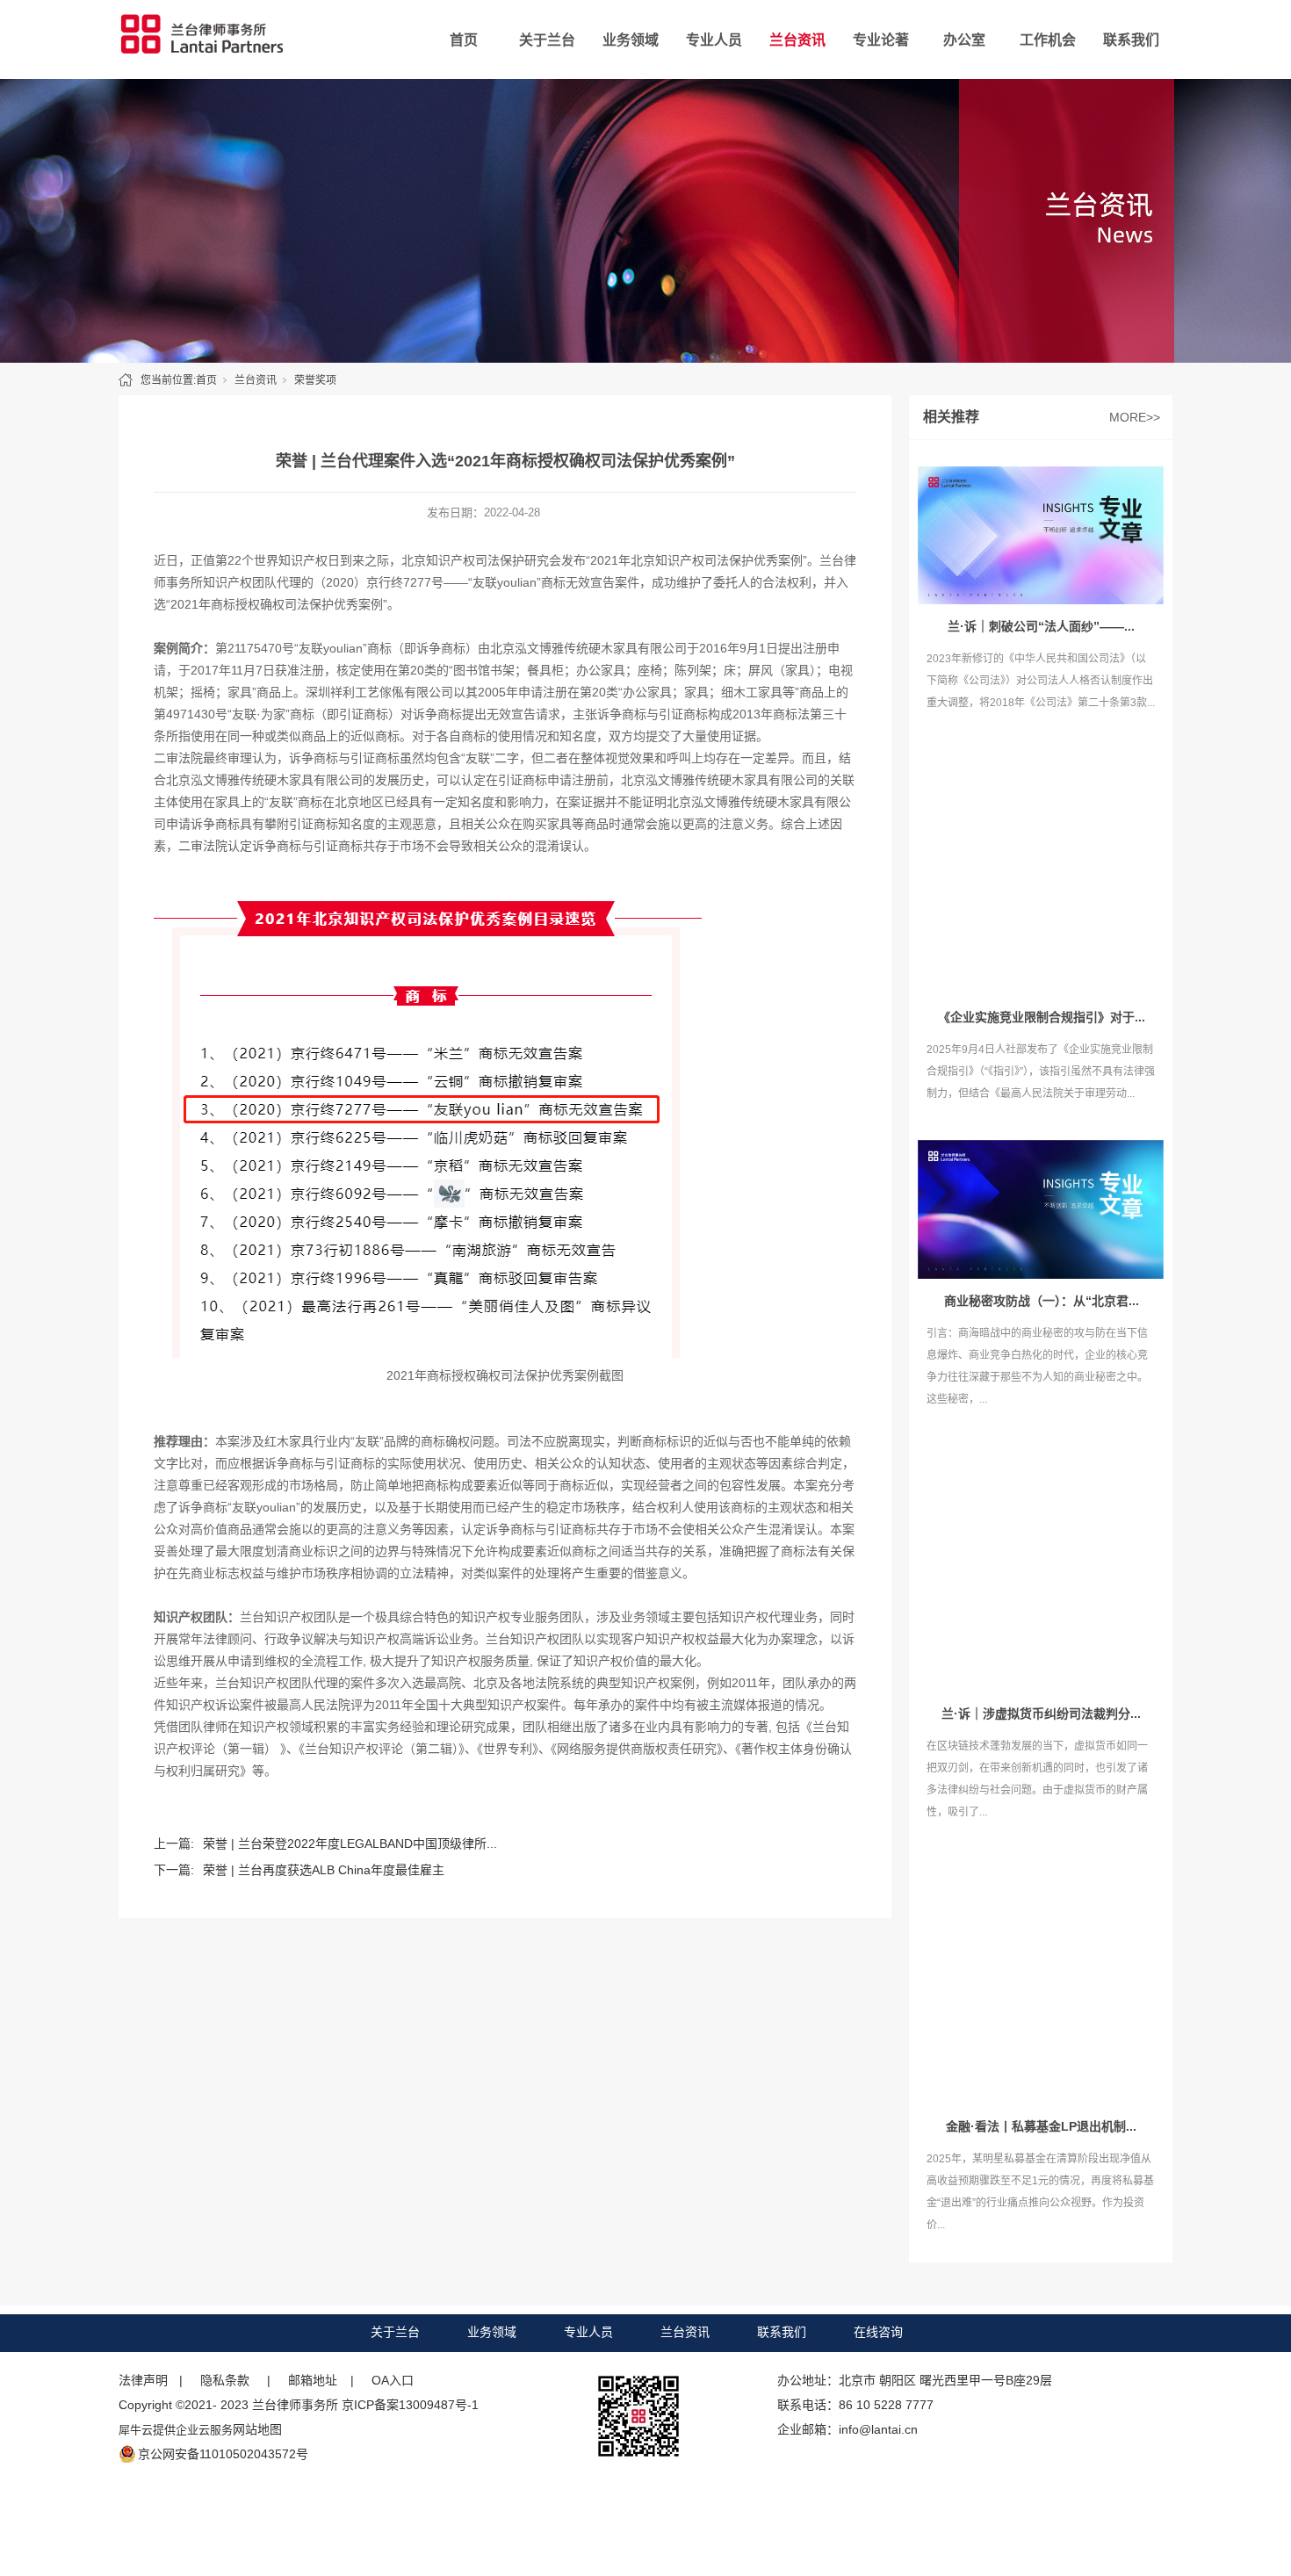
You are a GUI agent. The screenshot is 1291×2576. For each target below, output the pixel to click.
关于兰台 (547, 40)
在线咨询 (878, 2332)
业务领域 (631, 40)
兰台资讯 (797, 40)
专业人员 (714, 40)
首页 (464, 40)
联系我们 (1131, 40)
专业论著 (881, 40)
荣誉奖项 (315, 380)
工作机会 (1048, 40)
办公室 (964, 40)
